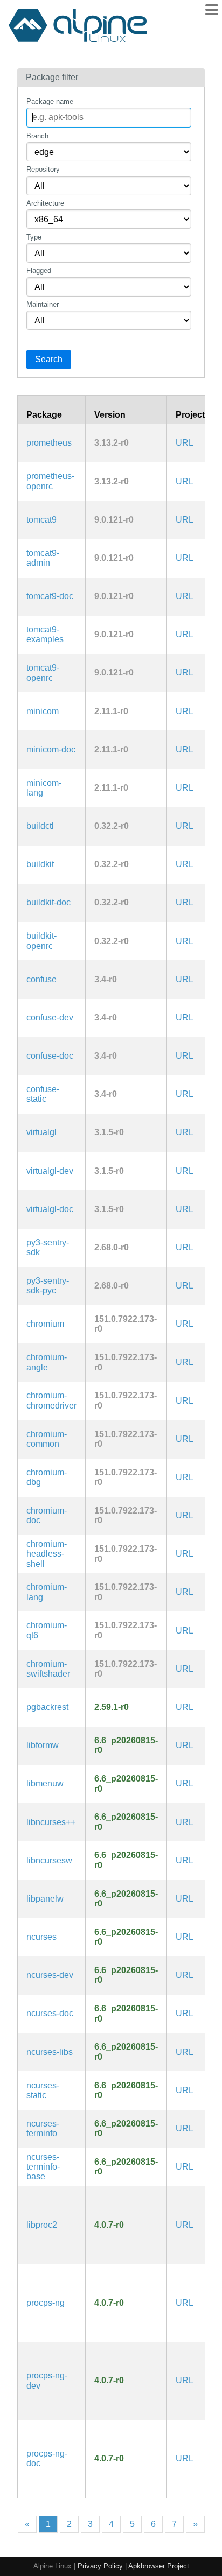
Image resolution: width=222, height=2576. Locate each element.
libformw (43, 1745)
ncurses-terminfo (43, 2128)
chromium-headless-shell (47, 1554)
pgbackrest (47, 1707)
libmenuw (45, 1783)
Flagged (39, 270)
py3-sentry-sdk (48, 1247)
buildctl (40, 826)
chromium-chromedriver (51, 1400)
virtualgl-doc (50, 1209)
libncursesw (49, 1860)
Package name (50, 101)
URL (185, 443)
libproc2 (42, 2225)
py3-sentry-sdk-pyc (48, 1286)
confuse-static (43, 1094)
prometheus (49, 443)
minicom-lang (44, 788)
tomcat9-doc (50, 596)
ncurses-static (43, 2090)
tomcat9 (41, 520)
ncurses (41, 1937)
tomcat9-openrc (43, 673)
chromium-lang (47, 1592)
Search (49, 359)
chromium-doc (47, 1515)
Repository (43, 169)
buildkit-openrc (41, 941)
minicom (43, 711)
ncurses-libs (50, 2052)
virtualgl (41, 1132)
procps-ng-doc (47, 2458)
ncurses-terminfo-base (43, 2167)
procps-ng (46, 2303)
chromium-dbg (47, 1477)
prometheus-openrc (50, 481)
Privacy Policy (100, 2566)
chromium (45, 1324)
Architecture (45, 203)
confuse (41, 979)
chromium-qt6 (47, 1630)
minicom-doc (51, 749)
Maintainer (43, 304)
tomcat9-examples (45, 634)
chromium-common (47, 1439)
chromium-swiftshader (48, 1669)
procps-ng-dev (47, 2380)
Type (34, 237)
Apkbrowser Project (159, 2566)
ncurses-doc (50, 2013)
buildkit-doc (48, 902)
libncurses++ (51, 1822)
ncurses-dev (50, 1975)
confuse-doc (50, 1056)
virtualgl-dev (50, 1171)
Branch (37, 136)
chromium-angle (47, 1362)
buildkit (40, 864)
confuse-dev (50, 1018)
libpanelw (45, 1899)
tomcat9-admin (43, 558)
